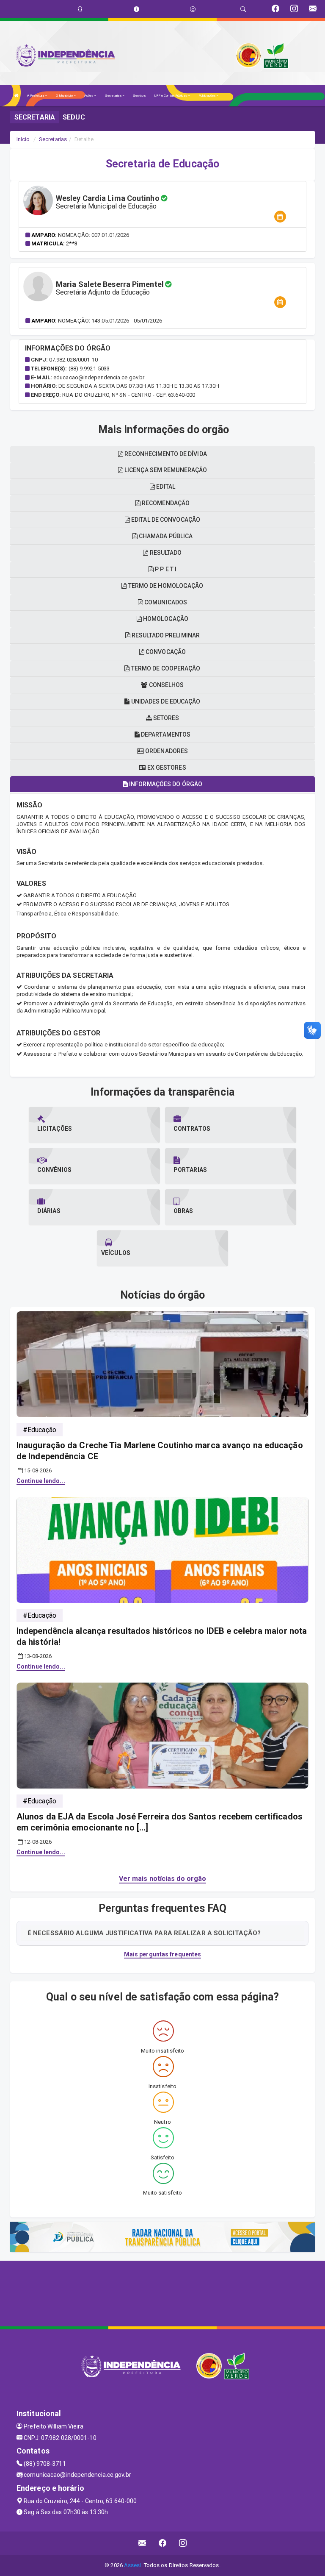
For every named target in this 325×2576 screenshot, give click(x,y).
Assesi (133, 2565)
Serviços (139, 96)
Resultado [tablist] (165, 553)
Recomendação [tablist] (165, 503)
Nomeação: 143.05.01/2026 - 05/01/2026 (110, 321)
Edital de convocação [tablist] (165, 520)
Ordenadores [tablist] (166, 751)
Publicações (207, 96)
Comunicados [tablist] (165, 602)
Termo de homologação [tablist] (165, 586)
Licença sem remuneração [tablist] (165, 470)
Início (23, 139)
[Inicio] (17, 96)
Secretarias (114, 96)
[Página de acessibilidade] (193, 9)
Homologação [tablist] (165, 619)
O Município (65, 96)
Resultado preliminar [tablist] (165, 635)
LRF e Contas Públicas (171, 96)
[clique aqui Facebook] (163, 2543)
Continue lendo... (41, 1481)
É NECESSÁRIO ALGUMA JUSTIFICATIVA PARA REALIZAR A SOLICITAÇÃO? (144, 1933)
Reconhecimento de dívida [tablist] (165, 454)
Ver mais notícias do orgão (163, 1879)
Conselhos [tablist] (166, 685)
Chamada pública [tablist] (165, 536)
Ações (89, 96)
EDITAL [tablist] (165, 487)
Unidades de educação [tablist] (165, 701)
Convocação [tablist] (165, 652)
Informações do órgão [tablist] (165, 784)
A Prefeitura (36, 96)
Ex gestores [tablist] (166, 768)
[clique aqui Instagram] (183, 2543)
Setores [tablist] (166, 718)
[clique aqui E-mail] (142, 2543)
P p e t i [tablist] (165, 569)
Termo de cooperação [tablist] (165, 668)
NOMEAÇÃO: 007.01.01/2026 (94, 235)
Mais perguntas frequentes (163, 1954)
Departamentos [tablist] (165, 734)
